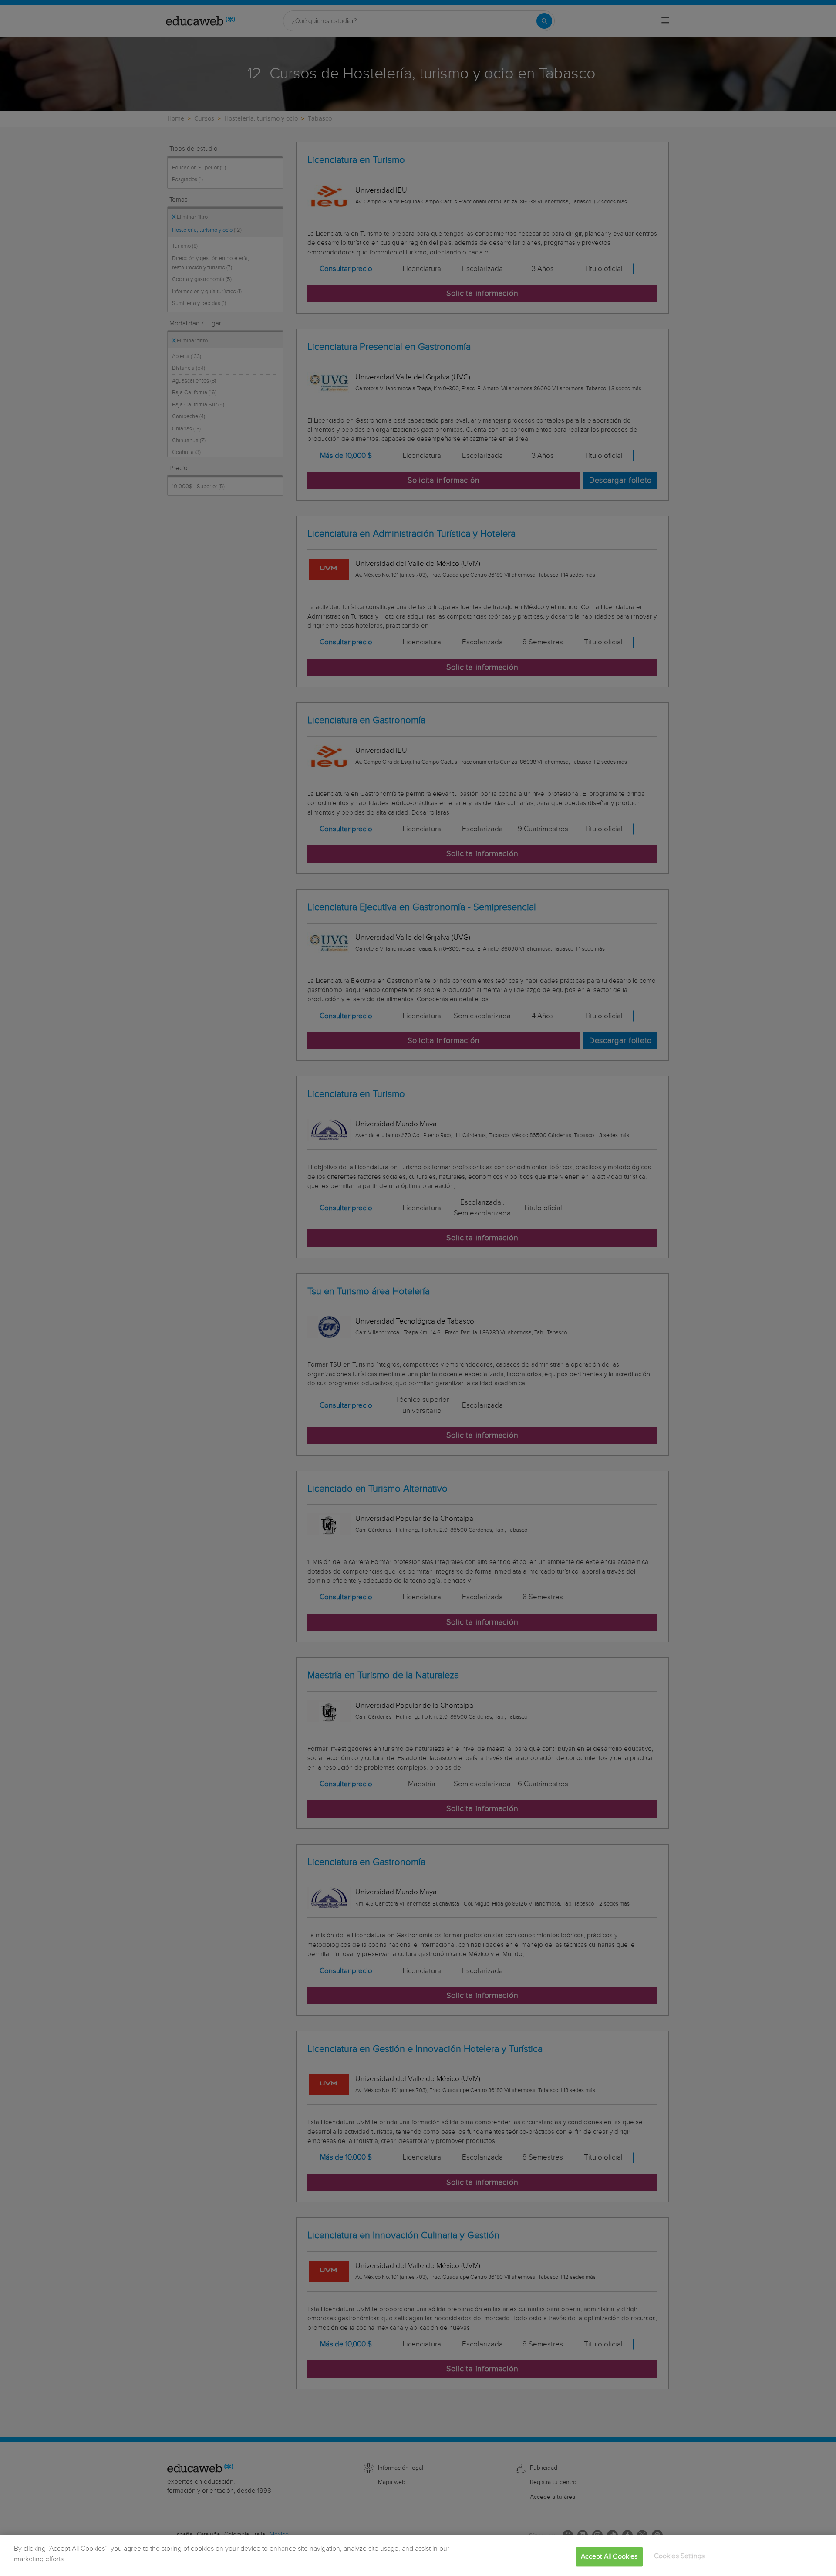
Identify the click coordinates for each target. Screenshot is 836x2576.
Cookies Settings (679, 2556)
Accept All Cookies (609, 2557)
